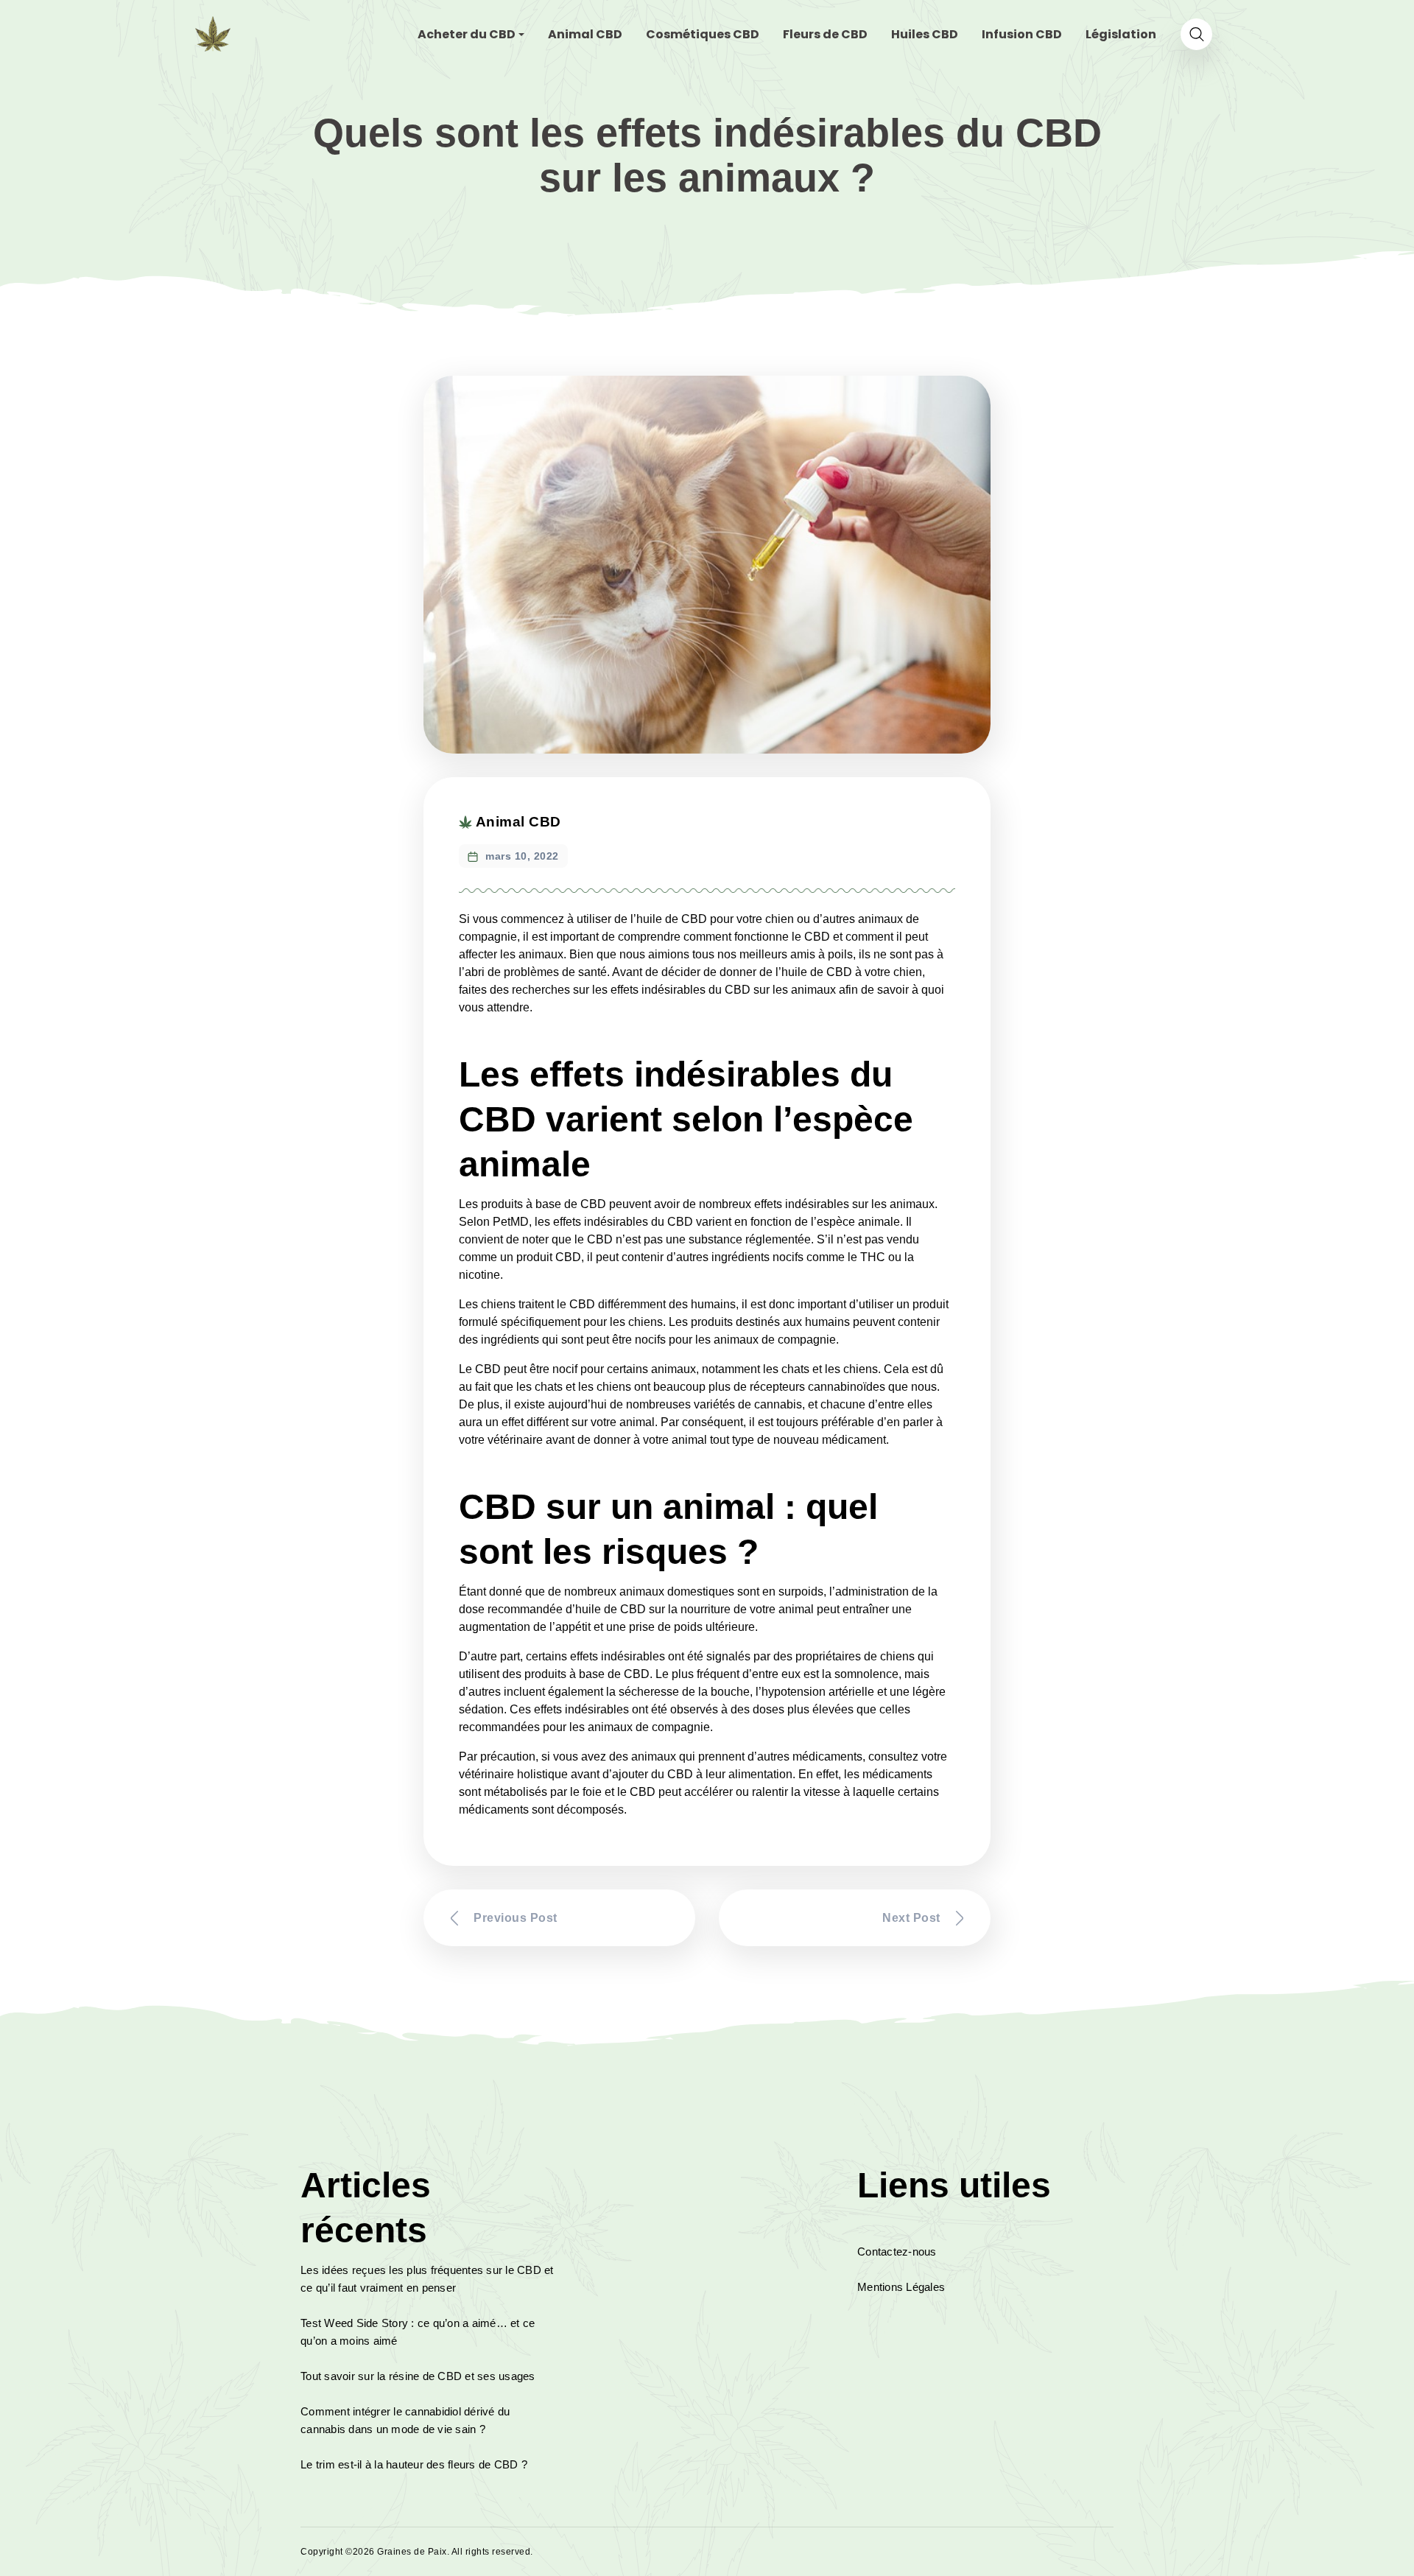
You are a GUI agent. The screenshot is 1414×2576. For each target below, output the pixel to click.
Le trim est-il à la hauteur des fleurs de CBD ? (414, 2464)
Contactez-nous (897, 2252)
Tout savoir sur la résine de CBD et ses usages (418, 2376)
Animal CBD (518, 822)
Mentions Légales (901, 2287)
